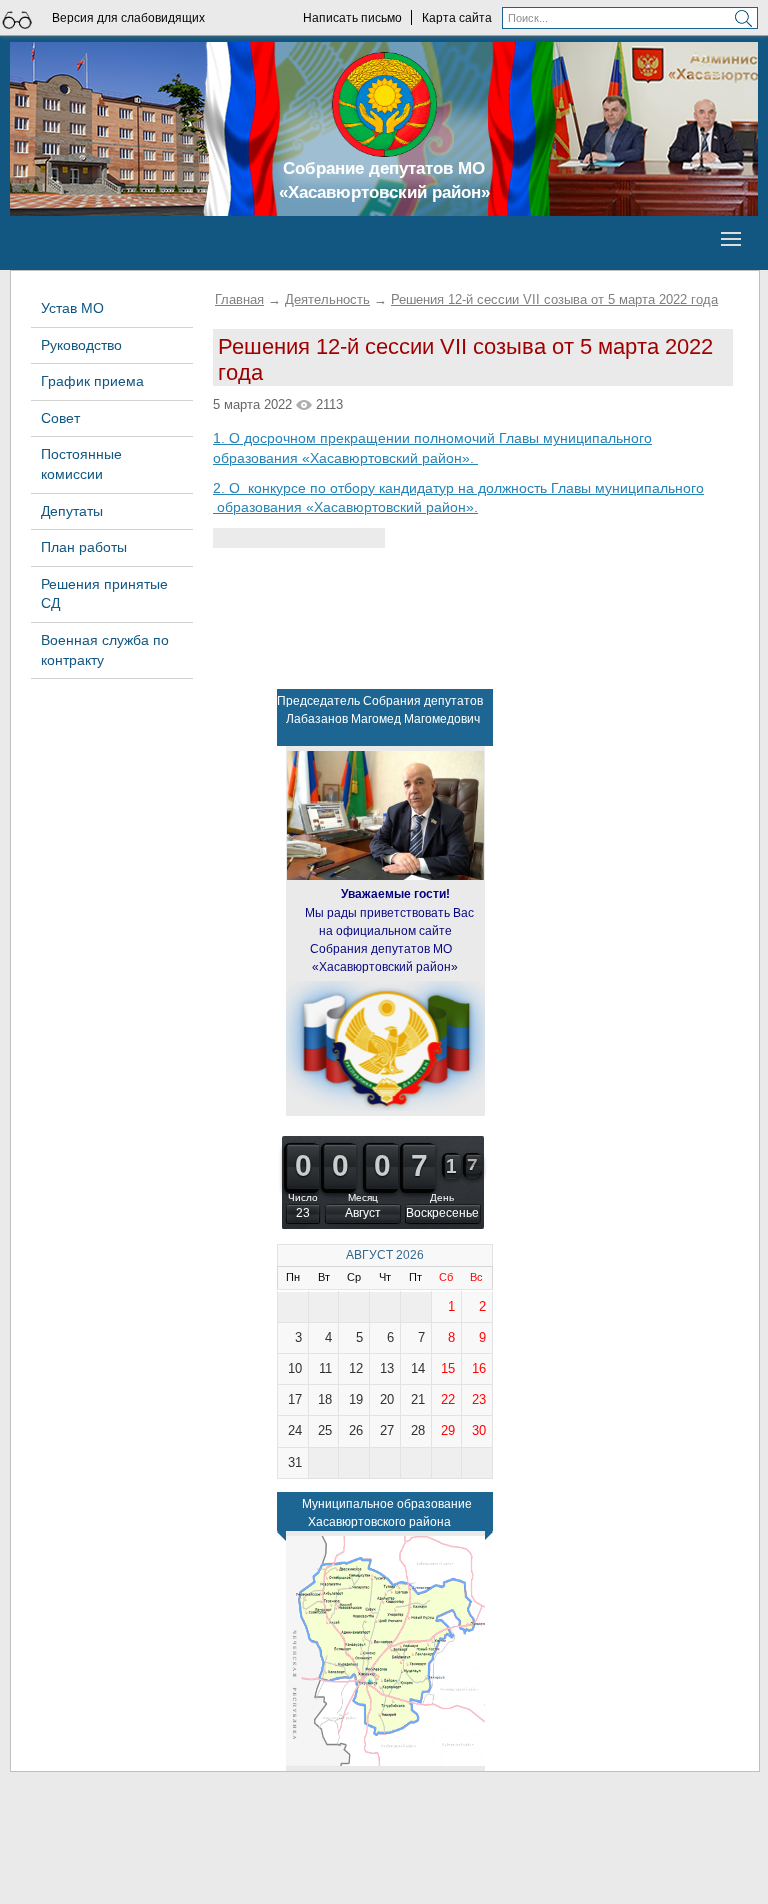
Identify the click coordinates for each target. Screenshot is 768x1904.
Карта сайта (457, 18)
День (442, 1197)
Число (303, 1197)
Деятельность (327, 299)
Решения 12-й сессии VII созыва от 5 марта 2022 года (554, 299)
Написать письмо (352, 18)
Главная (239, 299)
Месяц (363, 1197)
